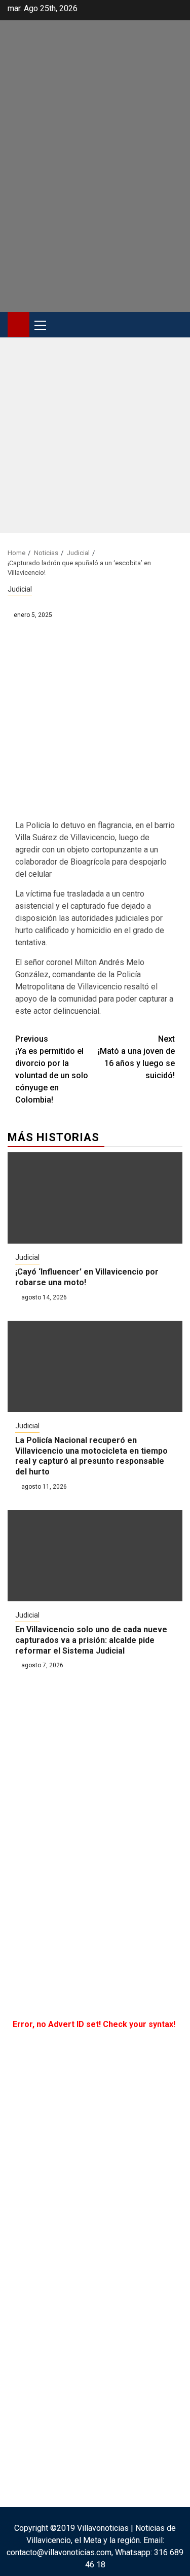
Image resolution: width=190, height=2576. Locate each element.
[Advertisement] (95, 438)
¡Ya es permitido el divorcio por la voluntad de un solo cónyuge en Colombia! (52, 1069)
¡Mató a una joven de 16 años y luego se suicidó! (136, 1057)
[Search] (175, 325)
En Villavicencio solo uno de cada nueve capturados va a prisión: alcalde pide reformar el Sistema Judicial (91, 1640)
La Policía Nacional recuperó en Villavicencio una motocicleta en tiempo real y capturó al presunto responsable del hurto (91, 1456)
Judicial (20, 589)
